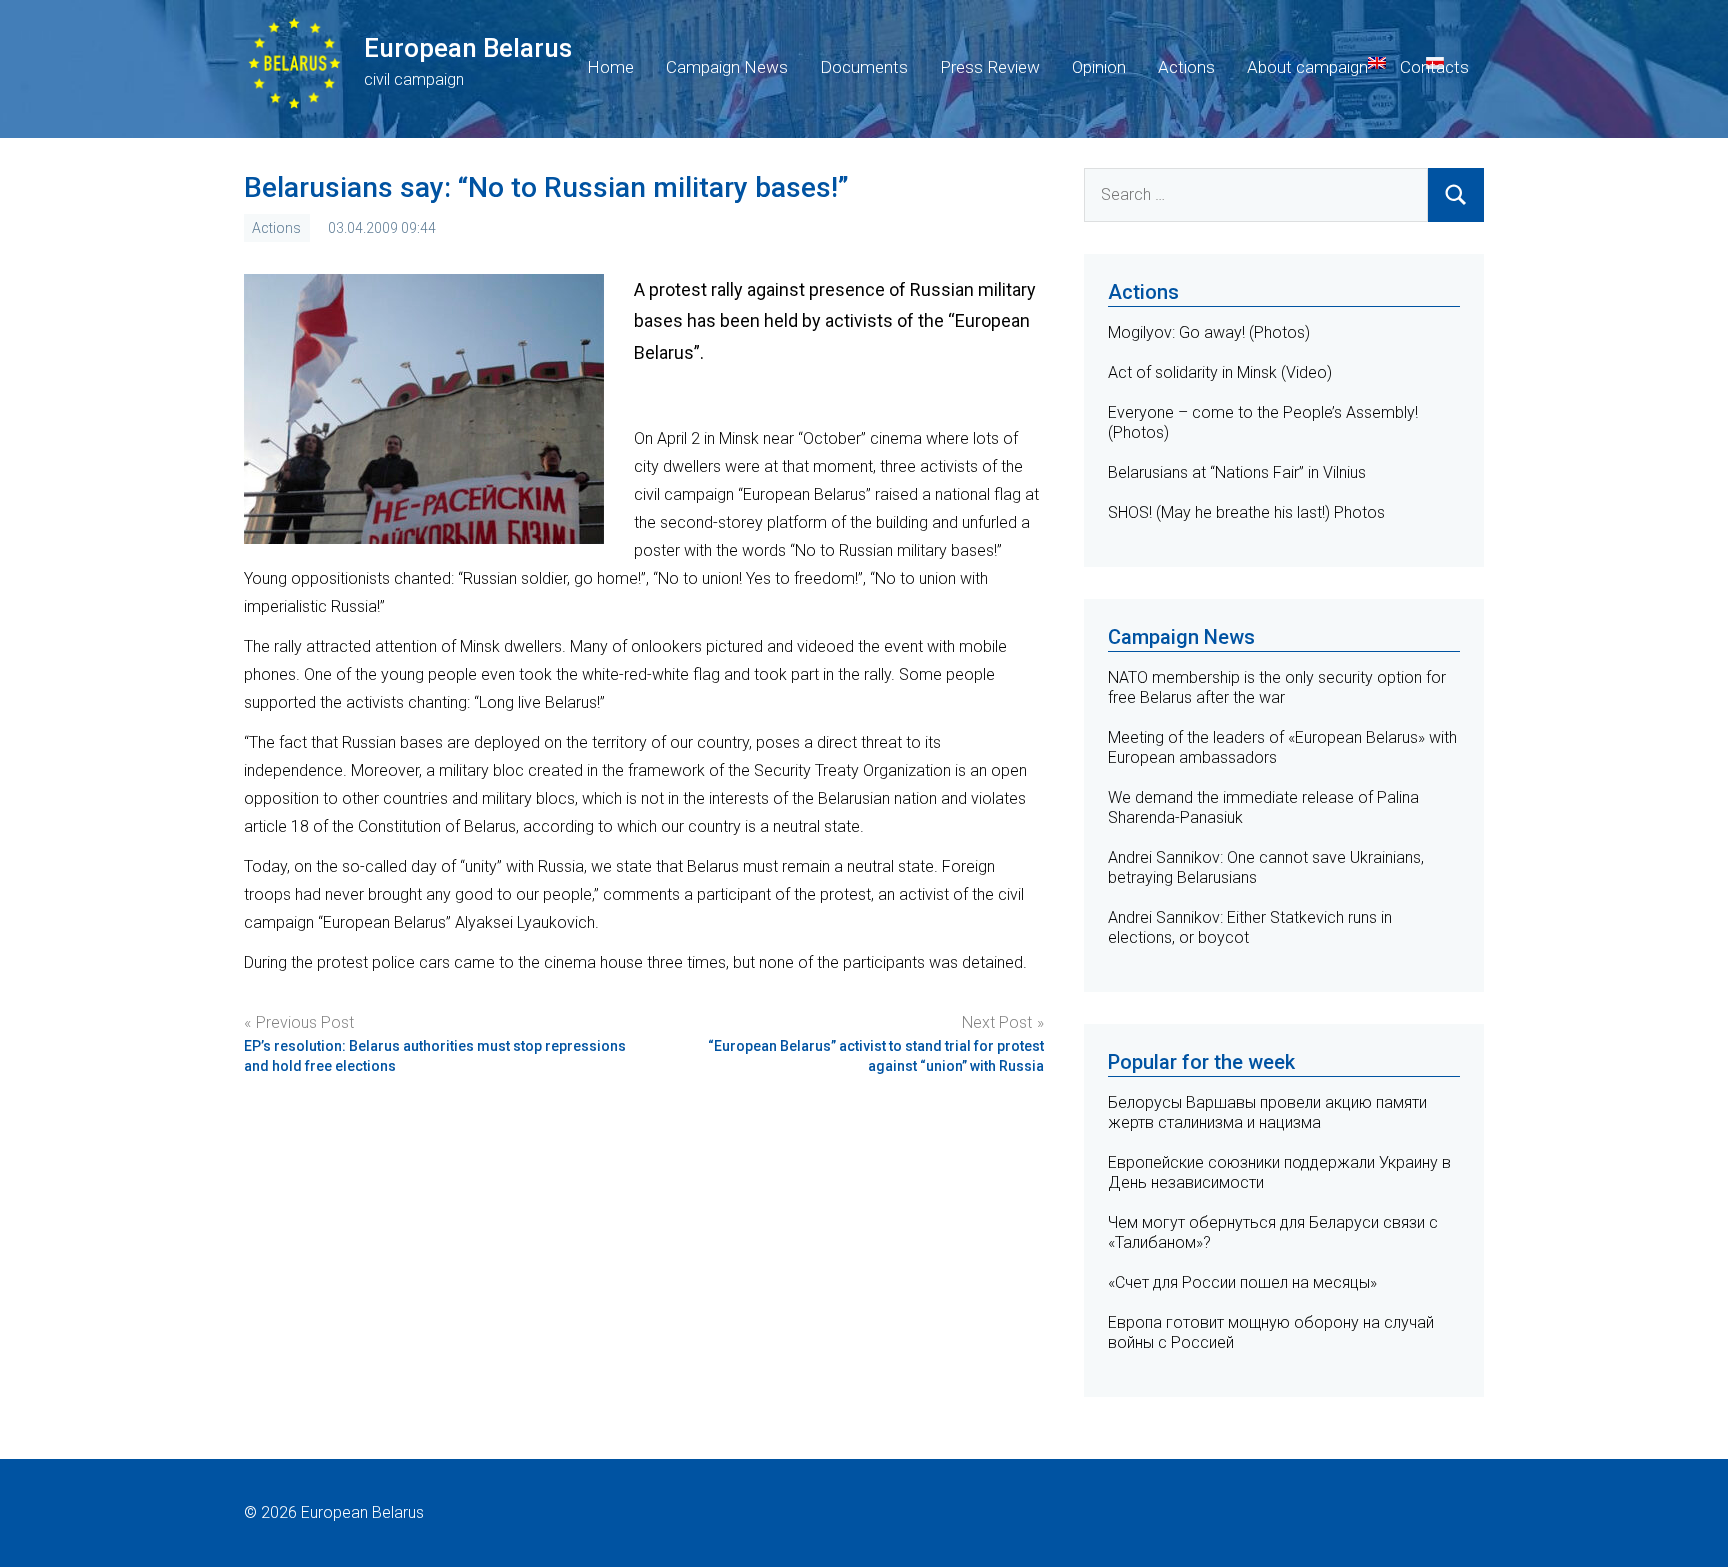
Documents (864, 67)
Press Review (990, 67)
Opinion (1099, 67)
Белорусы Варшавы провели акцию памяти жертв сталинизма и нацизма (1267, 1112)
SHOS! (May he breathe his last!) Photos (1246, 512)
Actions (1186, 67)
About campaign (1307, 67)
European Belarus (468, 48)
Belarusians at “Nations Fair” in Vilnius (1237, 472)
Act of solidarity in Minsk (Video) (1220, 372)
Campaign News (727, 67)
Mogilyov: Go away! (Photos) (1209, 332)
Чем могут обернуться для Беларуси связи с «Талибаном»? (1273, 1232)
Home (610, 67)
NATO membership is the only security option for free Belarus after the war (1277, 687)
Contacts (1434, 67)
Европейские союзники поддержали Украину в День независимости (1279, 1172)
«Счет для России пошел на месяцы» (1242, 1282)
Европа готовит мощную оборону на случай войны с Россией (1271, 1332)
